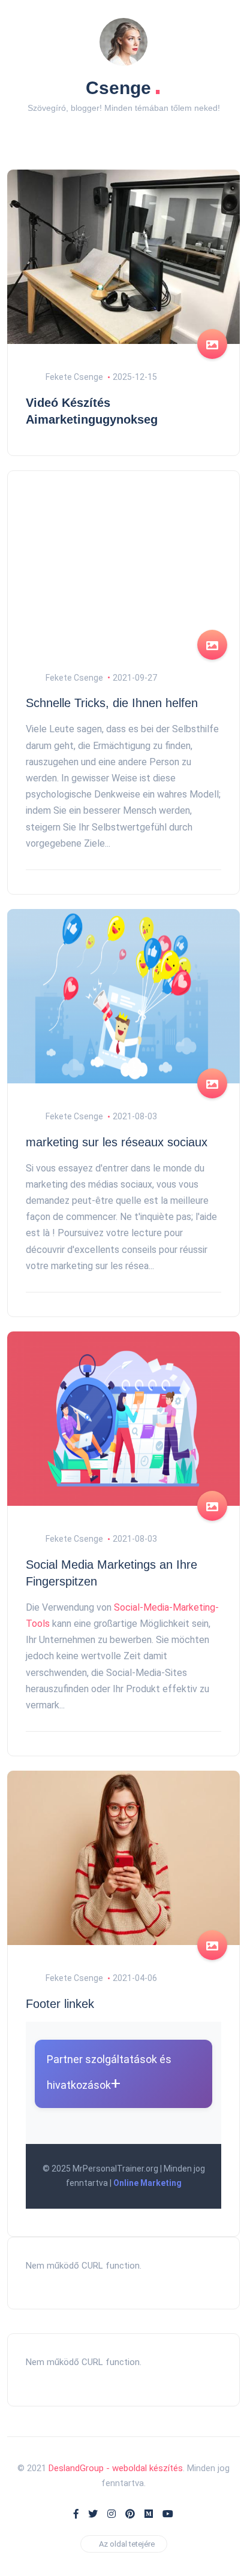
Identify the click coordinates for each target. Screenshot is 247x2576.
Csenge (123, 85)
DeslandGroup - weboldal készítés (116, 2468)
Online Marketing (147, 2183)
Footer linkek (60, 2004)
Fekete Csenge (73, 377)
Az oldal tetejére (127, 2544)
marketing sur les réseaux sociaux (117, 1142)
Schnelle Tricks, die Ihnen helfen (112, 703)
